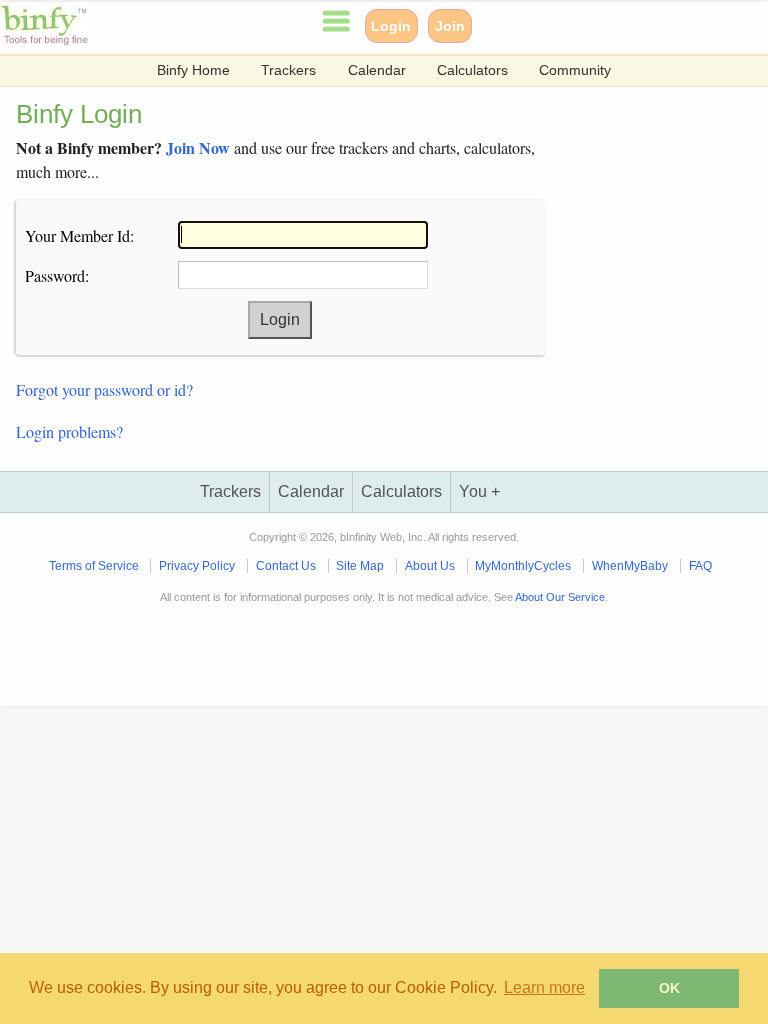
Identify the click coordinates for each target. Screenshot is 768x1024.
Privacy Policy (197, 566)
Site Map (360, 566)
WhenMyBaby (630, 566)
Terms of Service (94, 566)
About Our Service (560, 597)
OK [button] (669, 988)
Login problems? (69, 431)
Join (450, 26)
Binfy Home (193, 70)
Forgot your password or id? (104, 389)
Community (575, 70)
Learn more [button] (544, 987)
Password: (57, 275)
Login (391, 26)
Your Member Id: (79, 235)
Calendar (377, 70)
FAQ (700, 566)
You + (479, 491)
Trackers (288, 70)
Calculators (472, 70)
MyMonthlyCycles (523, 566)
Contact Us (286, 566)
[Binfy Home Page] (47, 42)
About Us (430, 566)
